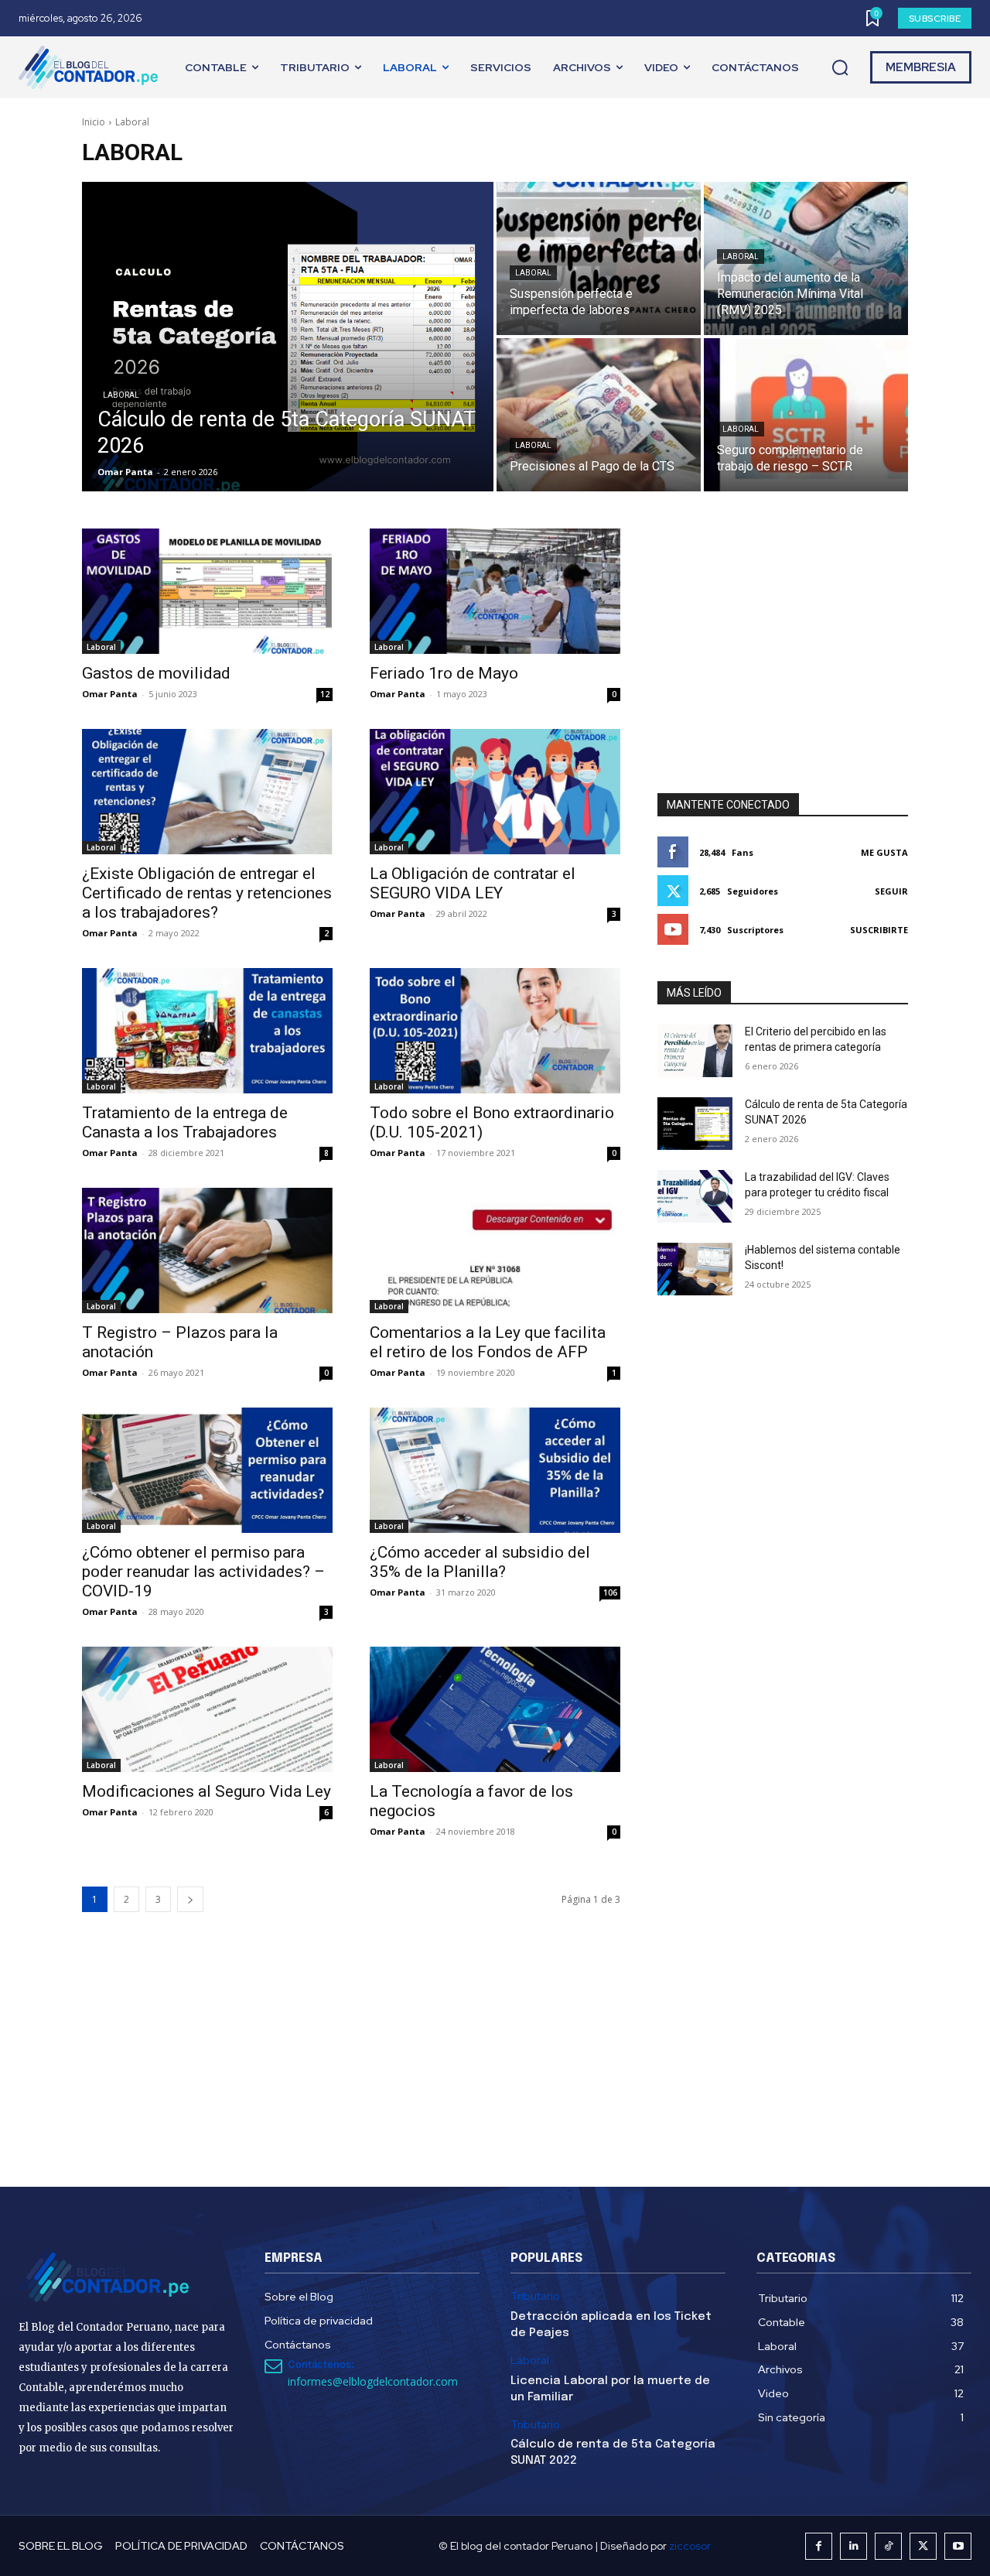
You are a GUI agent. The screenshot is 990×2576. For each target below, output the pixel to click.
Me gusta (884, 852)
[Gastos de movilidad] (207, 591)
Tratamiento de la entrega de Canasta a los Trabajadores (185, 1122)
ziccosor (690, 2546)
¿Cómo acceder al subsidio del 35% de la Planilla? (480, 1562)
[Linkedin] (853, 2546)
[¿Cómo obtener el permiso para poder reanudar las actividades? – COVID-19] (207, 1470)
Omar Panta (110, 694)
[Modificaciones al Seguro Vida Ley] (207, 1709)
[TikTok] (888, 2546)
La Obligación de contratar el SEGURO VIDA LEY (473, 883)
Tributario (535, 2296)
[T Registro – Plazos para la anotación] (207, 1250)
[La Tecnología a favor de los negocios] (495, 1709)
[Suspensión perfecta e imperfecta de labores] (599, 258)
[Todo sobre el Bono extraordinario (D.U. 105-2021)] (495, 1031)
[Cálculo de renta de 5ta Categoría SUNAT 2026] (288, 337)
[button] (840, 68)
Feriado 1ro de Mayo (444, 673)
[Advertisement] (783, 625)
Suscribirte (879, 930)
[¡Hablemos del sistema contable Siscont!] (695, 1269)
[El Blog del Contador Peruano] (92, 67)
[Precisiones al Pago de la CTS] (599, 415)
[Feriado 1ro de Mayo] (495, 591)
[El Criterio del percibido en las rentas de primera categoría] (695, 1051)
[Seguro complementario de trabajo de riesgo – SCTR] (806, 415)
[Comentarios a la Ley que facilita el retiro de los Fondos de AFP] (495, 1250)
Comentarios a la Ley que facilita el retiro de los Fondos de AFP (488, 1342)
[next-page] (190, 1899)
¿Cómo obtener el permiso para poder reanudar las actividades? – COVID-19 (203, 1572)
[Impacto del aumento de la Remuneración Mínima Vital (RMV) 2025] (806, 258)
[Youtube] (958, 2546)
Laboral (121, 395)
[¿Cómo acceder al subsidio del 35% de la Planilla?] (495, 1470)
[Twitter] (923, 2546)
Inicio (94, 122)
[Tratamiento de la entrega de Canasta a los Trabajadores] (207, 1031)
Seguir (891, 891)
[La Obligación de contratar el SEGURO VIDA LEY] (495, 792)
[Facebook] (819, 2546)
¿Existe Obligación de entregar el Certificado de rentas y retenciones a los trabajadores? (207, 893)
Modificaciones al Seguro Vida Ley (207, 1791)
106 (610, 1592)
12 (325, 694)
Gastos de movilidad (156, 673)
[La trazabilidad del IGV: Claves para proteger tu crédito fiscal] (695, 1196)
